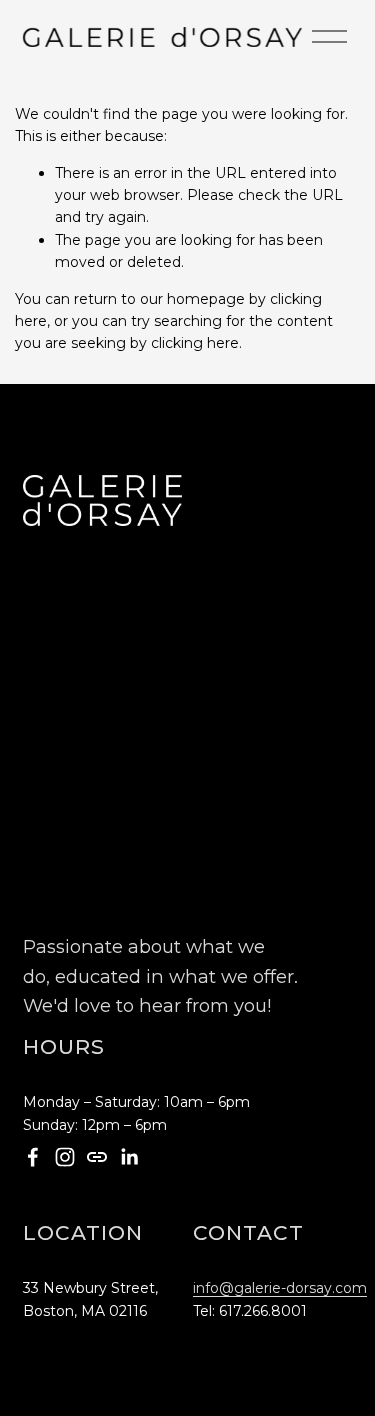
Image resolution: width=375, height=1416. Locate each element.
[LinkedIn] (129, 1157)
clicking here (195, 343)
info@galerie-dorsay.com (280, 1288)
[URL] (97, 1157)
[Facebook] (33, 1157)
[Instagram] (65, 1157)
